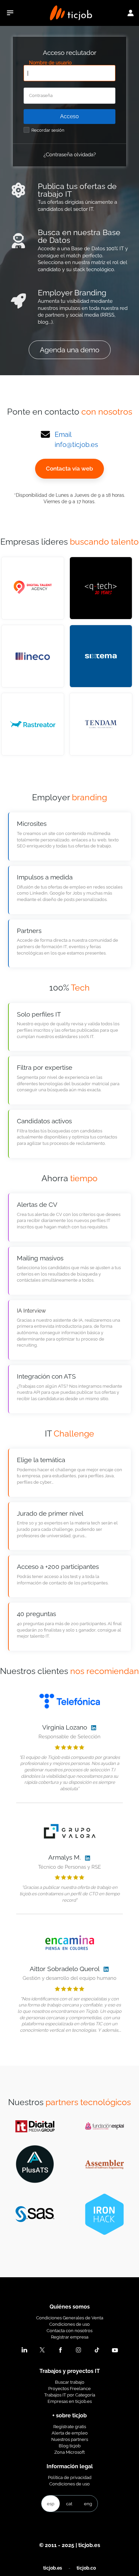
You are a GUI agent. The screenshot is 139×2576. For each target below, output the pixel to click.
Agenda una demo (70, 350)
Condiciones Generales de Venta (70, 2318)
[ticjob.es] (71, 13)
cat (69, 2504)
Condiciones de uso (69, 2324)
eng (88, 2504)
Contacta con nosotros (69, 2330)
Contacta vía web (69, 469)
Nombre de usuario (50, 63)
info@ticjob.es (76, 445)
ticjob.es (53, 2568)
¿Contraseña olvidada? (70, 154)
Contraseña (41, 96)
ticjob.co (86, 2568)
